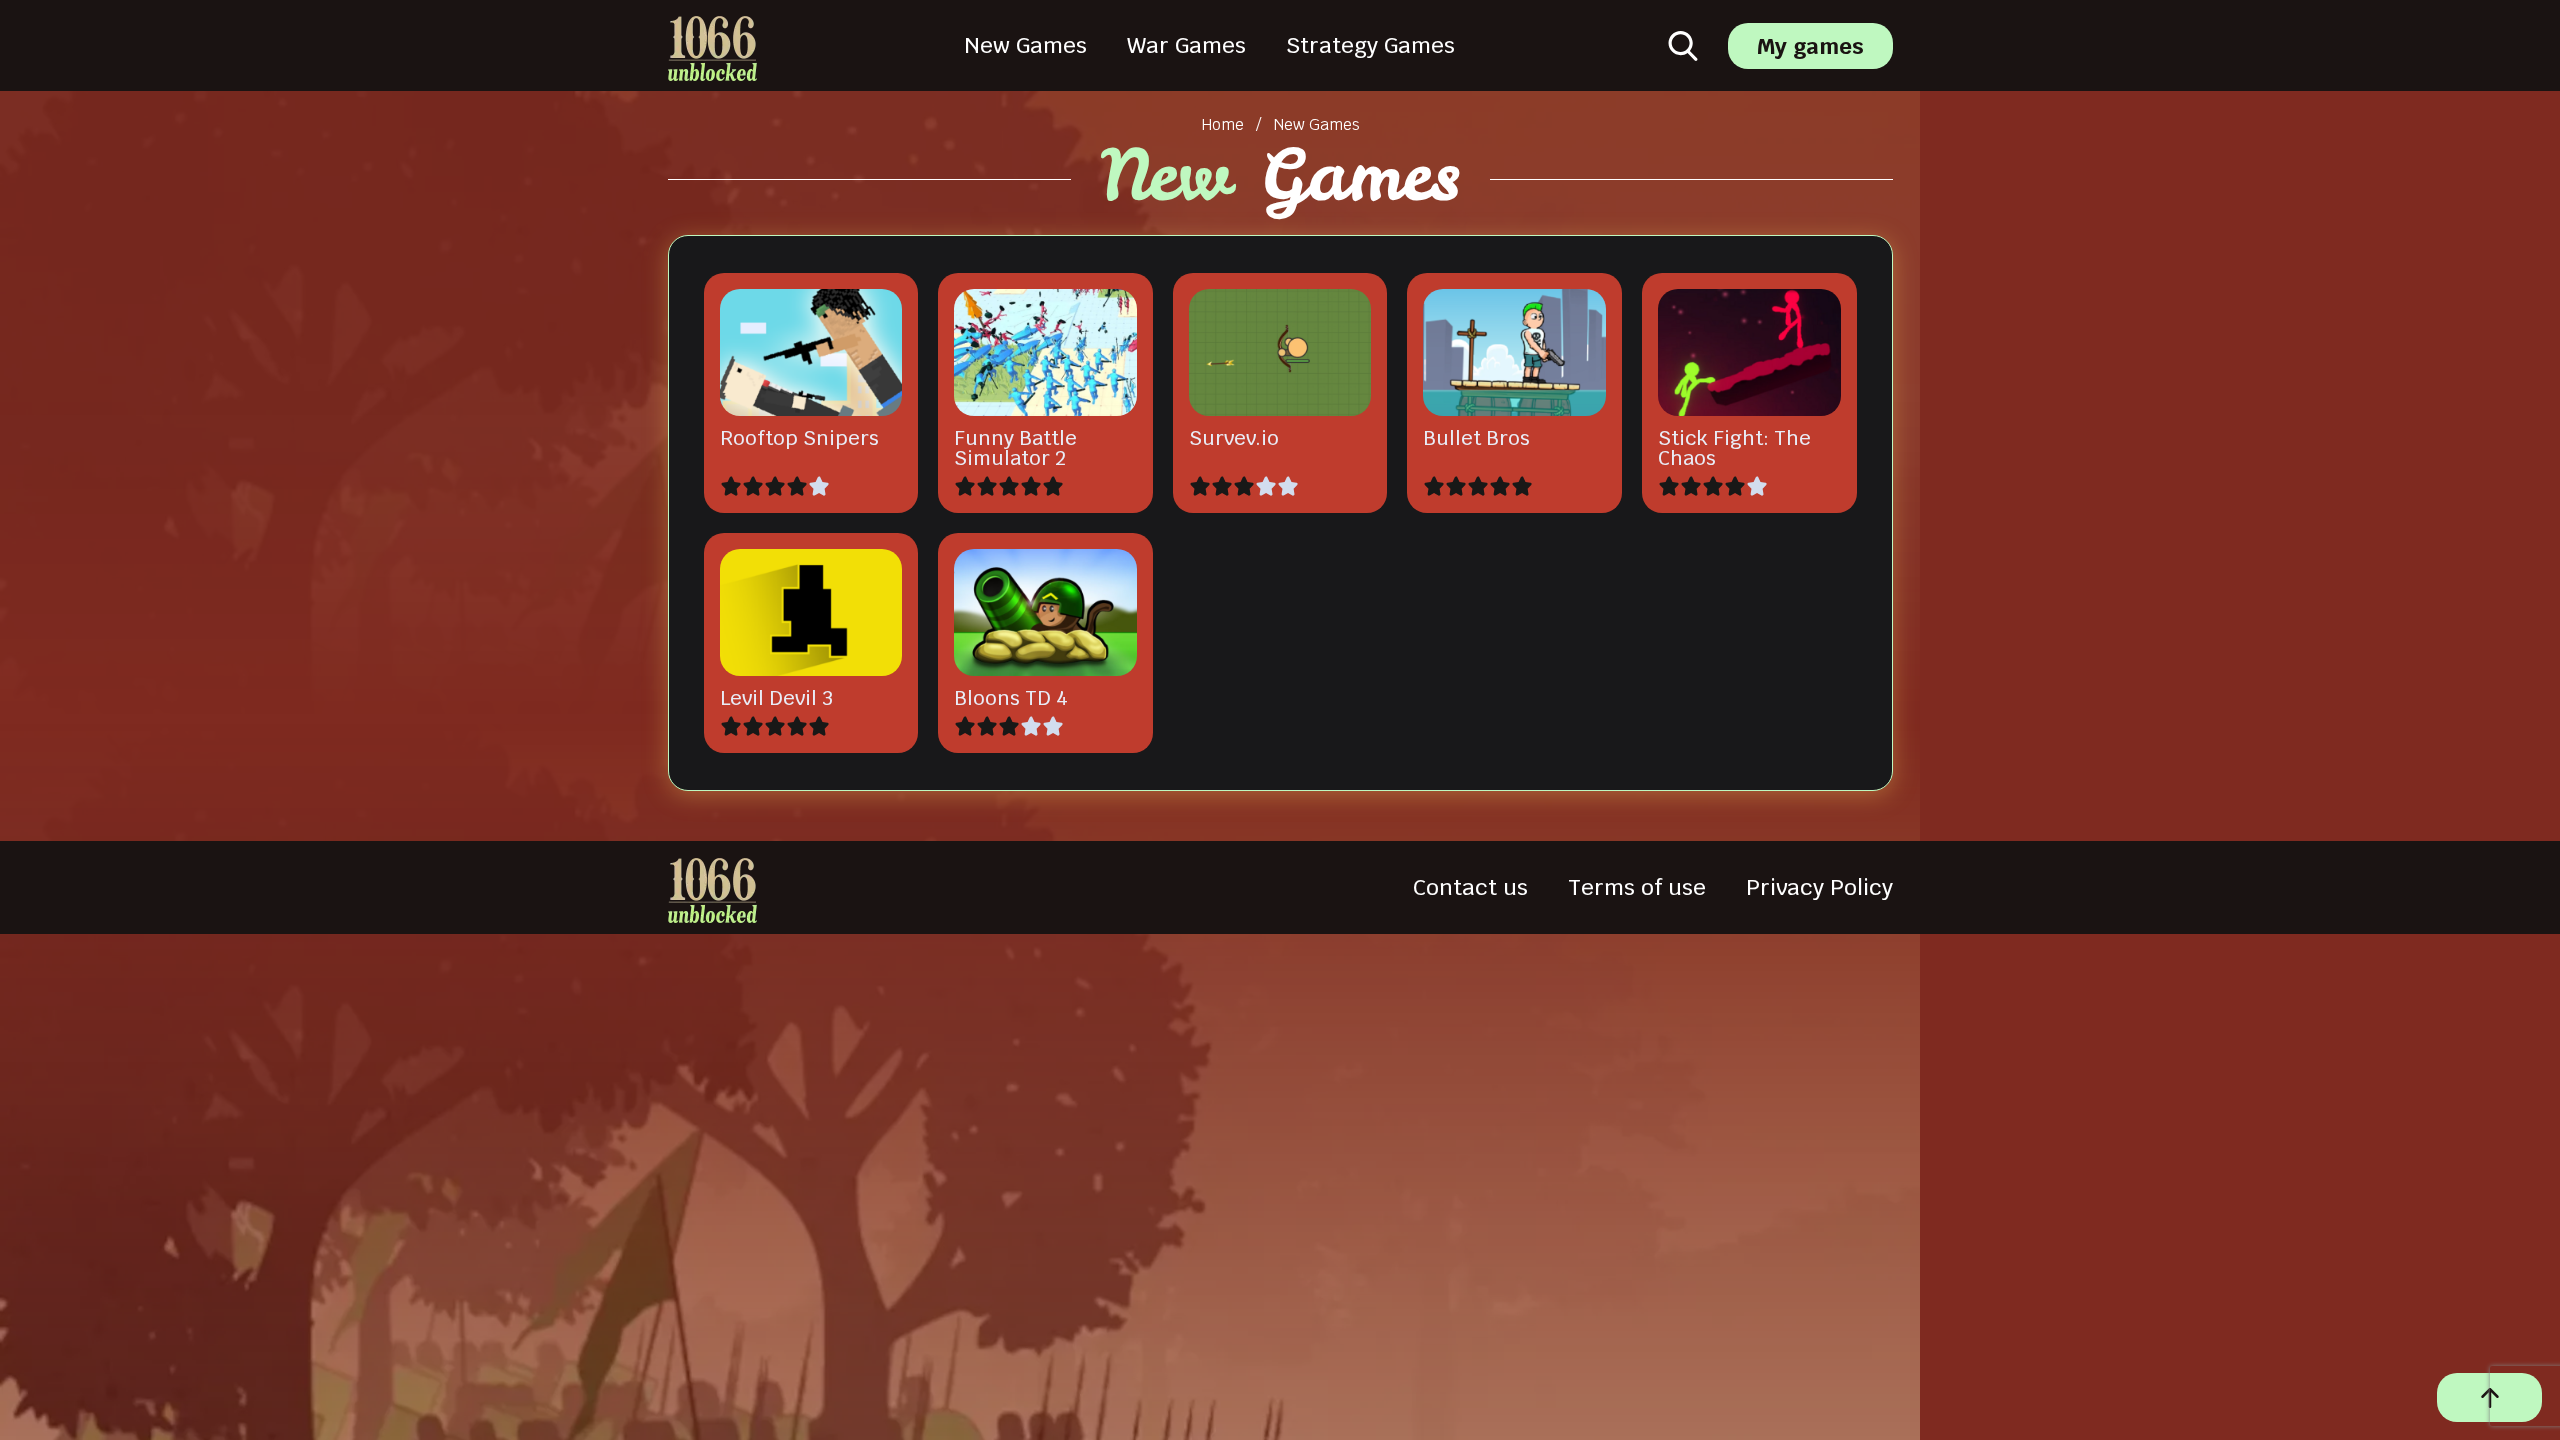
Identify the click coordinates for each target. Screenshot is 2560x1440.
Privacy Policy (1819, 887)
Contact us (1470, 887)
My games (1810, 46)
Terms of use (1637, 887)
